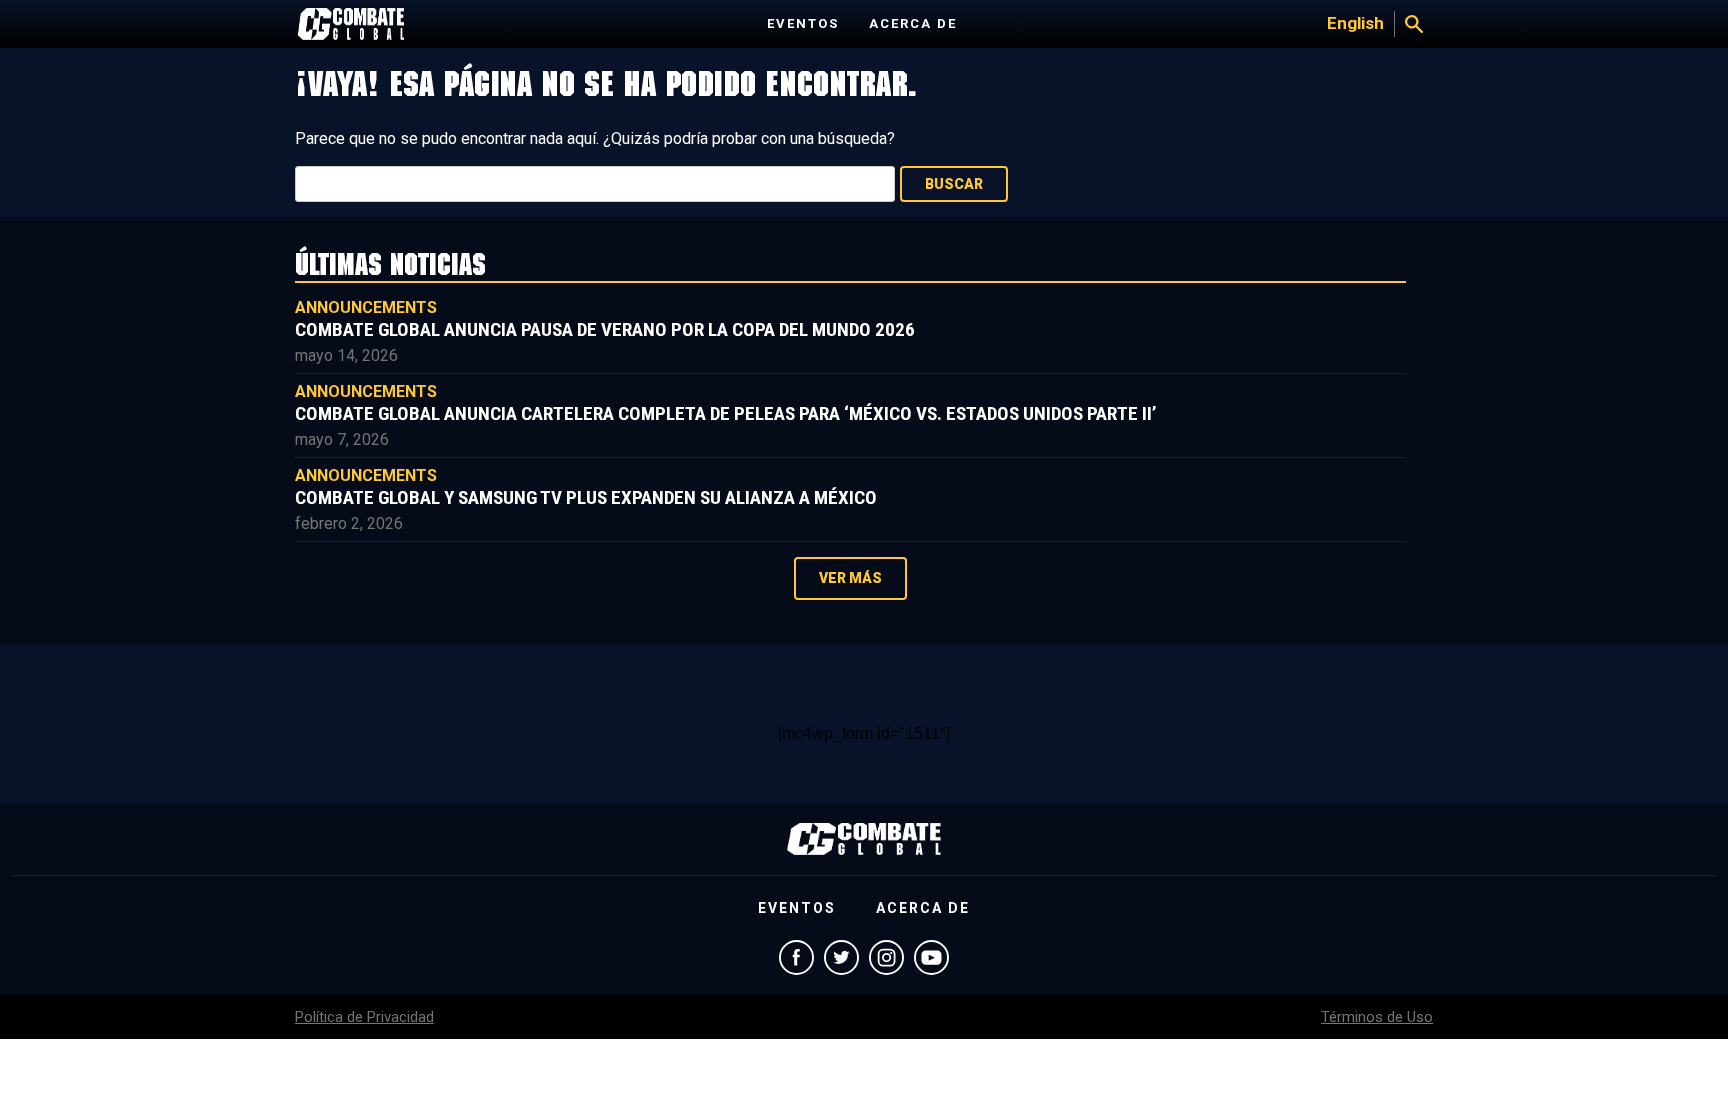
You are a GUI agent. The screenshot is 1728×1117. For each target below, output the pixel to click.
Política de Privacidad (364, 1017)
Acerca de (913, 23)
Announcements (366, 307)
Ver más (850, 578)
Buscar (954, 184)
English (1355, 23)
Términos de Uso (1377, 1017)
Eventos (803, 23)
